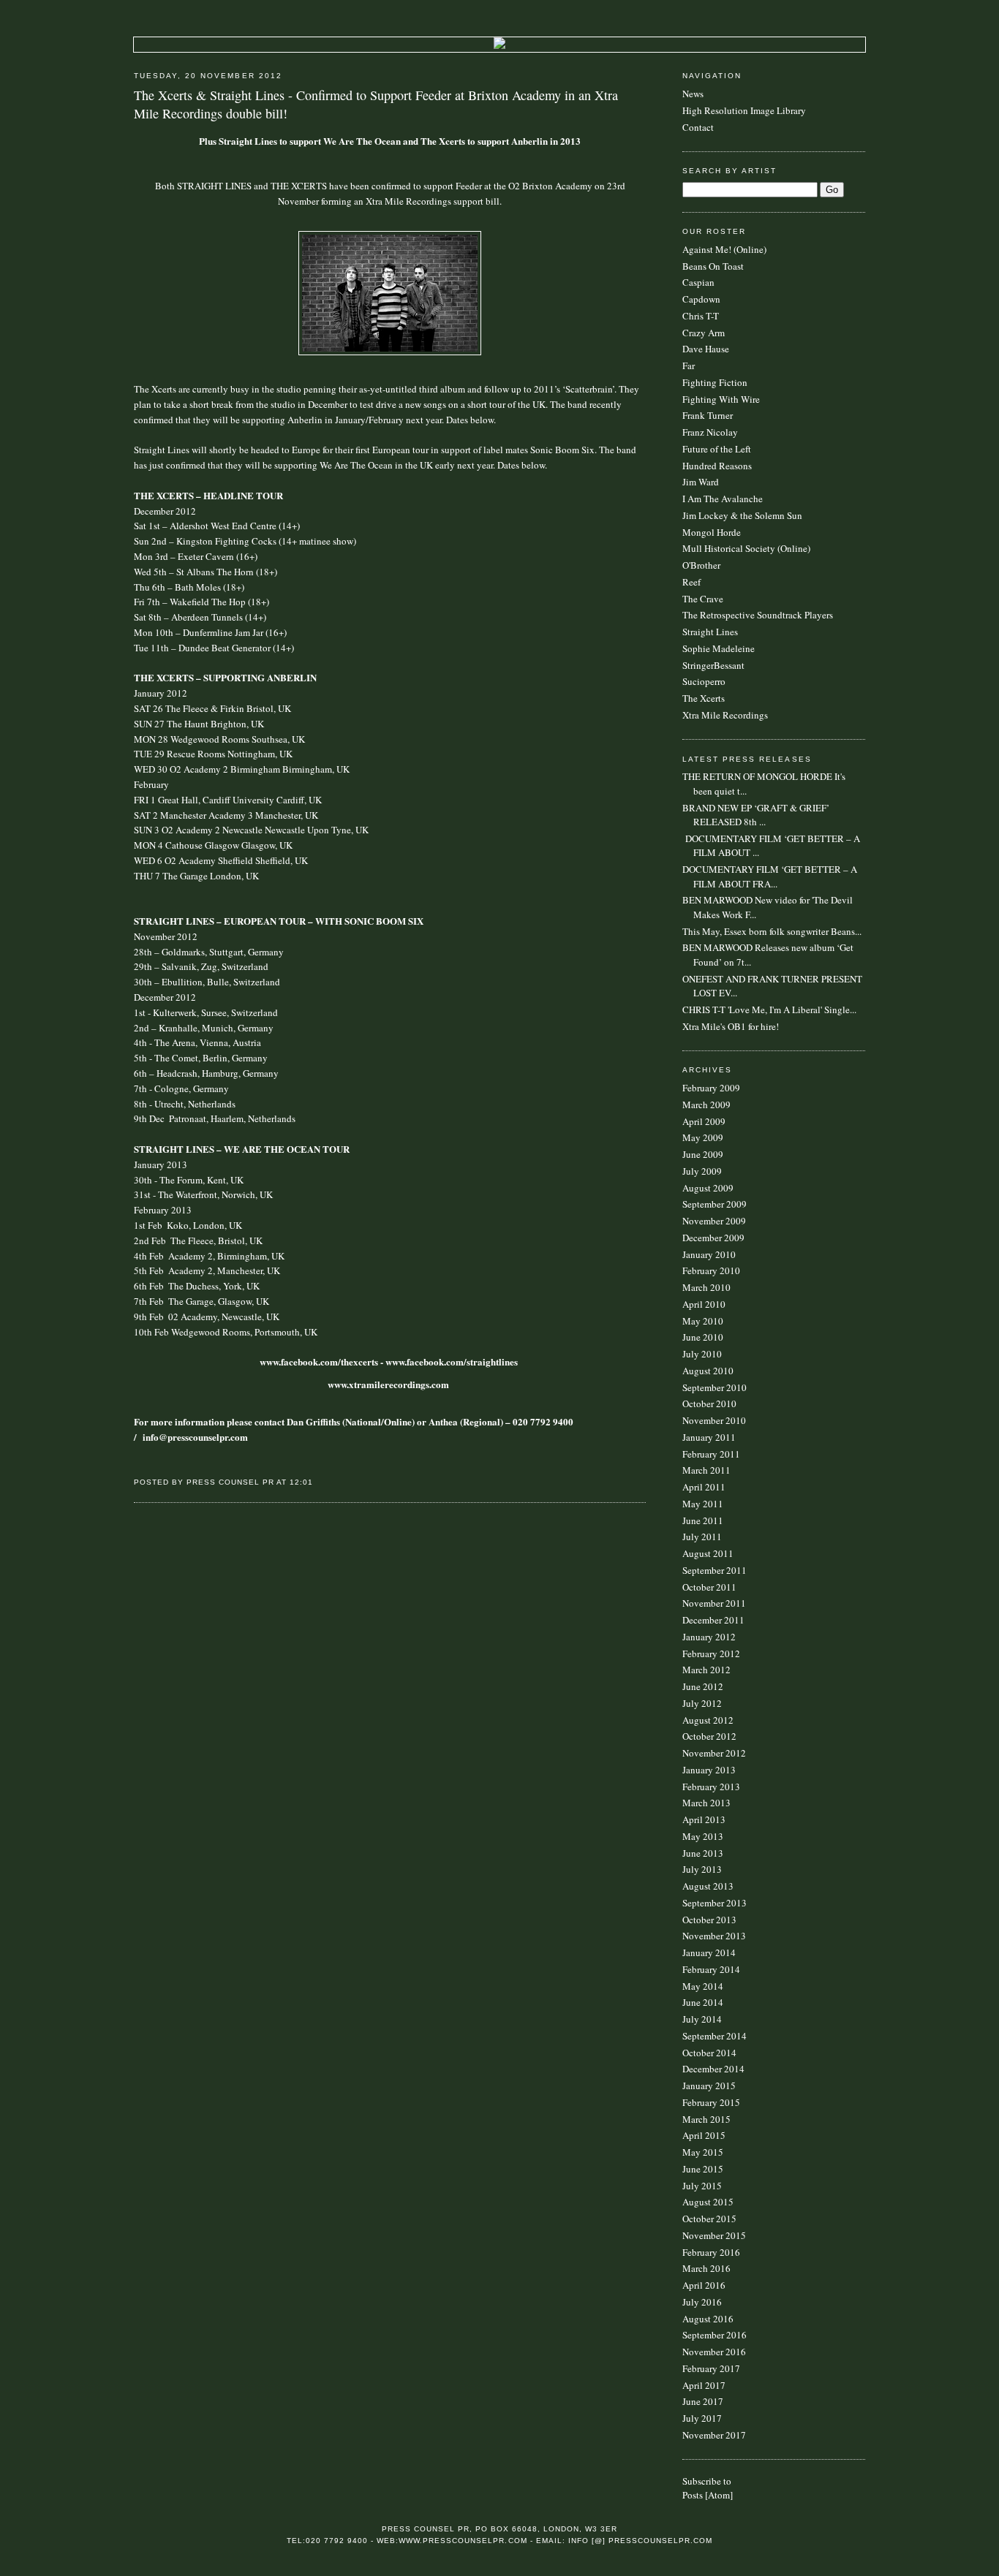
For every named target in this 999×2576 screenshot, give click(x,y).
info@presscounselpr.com (195, 1437)
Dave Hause (706, 349)
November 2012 (714, 1753)
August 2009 (708, 1188)
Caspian (698, 282)
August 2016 (708, 2319)
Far (689, 365)
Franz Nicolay (710, 432)
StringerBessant (713, 665)
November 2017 (714, 2435)
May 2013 (703, 1836)
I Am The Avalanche (723, 499)
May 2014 (703, 1986)
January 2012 (709, 1637)
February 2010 (711, 1270)
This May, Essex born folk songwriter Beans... (772, 931)
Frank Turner (708, 415)
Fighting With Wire (721, 399)
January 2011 (709, 1437)
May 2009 (703, 1137)
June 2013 (703, 1853)
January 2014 (709, 1952)
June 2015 (703, 2169)
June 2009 (703, 1154)
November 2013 (714, 1936)
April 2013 (704, 1819)
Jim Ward (701, 482)
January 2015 (709, 2086)
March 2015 (706, 2119)
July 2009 (702, 1171)
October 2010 (709, 1403)
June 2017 (703, 2401)
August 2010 (708, 1371)
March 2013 (706, 1803)
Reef (691, 582)
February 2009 (711, 1088)
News (693, 94)
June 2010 (703, 1337)
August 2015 (708, 2202)
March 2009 (706, 1105)
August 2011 (708, 1553)
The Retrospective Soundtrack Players (758, 615)
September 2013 (715, 1903)
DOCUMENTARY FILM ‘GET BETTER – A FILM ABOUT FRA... (770, 876)
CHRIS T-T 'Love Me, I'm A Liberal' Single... (769, 1009)
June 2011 (703, 1520)
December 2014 (713, 2069)
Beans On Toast (713, 266)
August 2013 (708, 1886)
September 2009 (715, 1204)
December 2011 (713, 1620)
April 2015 (704, 2135)
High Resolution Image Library (744, 110)
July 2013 (702, 1869)
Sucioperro (704, 681)
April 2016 (704, 2285)
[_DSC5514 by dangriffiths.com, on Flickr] (390, 352)
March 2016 (706, 2268)
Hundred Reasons (717, 466)
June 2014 (703, 2002)
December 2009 (713, 1238)
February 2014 (711, 1969)
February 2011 (711, 1454)
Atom (719, 2495)
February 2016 (711, 2252)
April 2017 (704, 2385)
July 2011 (702, 1537)
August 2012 (708, 1720)
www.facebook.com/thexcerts (319, 1361)
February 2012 (711, 1653)
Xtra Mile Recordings (725, 715)
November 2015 (714, 2235)
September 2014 (715, 2036)
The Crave (703, 599)
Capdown (701, 299)
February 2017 (711, 2368)
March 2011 (706, 1470)
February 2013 (711, 1787)
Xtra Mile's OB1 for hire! (731, 1026)
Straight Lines (710, 632)
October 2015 (709, 2219)
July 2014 (702, 2019)
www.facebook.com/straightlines (452, 1361)
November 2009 (714, 1221)
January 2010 (709, 1254)
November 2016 (714, 2352)
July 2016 (702, 2302)
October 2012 (709, 1736)
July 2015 (702, 2186)
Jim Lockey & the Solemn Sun (742, 515)
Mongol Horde (712, 532)
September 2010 (715, 1387)
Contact (698, 127)
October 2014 (709, 2053)
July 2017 (702, 2418)
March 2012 (706, 1670)
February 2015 (711, 2102)
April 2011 (704, 1487)
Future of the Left (717, 449)
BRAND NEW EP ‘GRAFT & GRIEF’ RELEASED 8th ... (756, 815)
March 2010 (706, 1287)
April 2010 (704, 1304)
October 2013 (709, 1920)
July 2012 (702, 1703)
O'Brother (701, 565)
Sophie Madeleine (719, 648)
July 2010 (702, 1354)
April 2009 (704, 1121)
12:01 (301, 1482)
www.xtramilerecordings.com (388, 1384)
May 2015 (703, 2152)
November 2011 (714, 1603)
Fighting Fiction (715, 382)
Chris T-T (701, 316)
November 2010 (714, 1420)
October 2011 (709, 1587)
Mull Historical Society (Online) (746, 548)
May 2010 (703, 1321)
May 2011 (703, 1504)
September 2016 (715, 2335)
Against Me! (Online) (724, 249)
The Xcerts (704, 698)
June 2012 (703, 1686)
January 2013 (709, 1770)
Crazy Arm (704, 333)
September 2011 (715, 1570)
